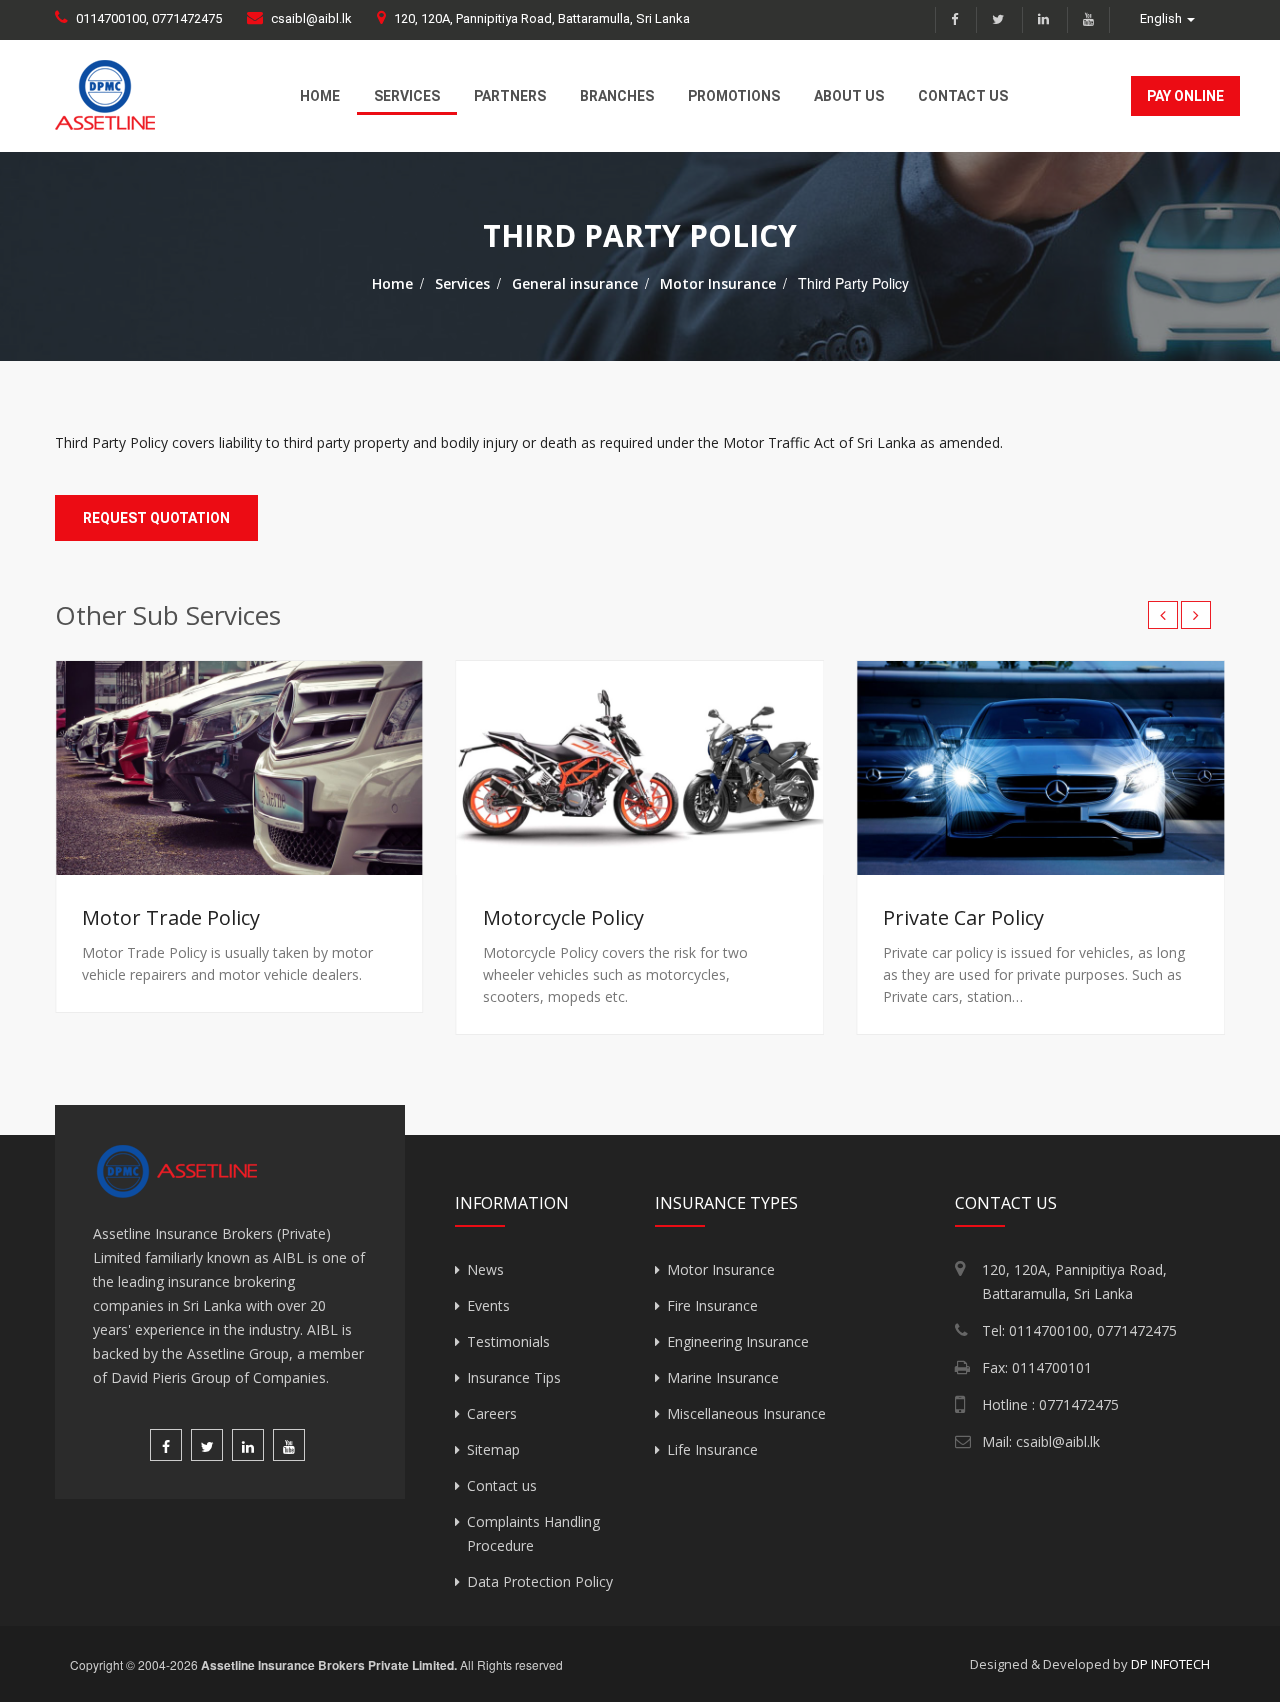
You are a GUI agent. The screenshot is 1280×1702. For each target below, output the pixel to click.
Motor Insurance (718, 283)
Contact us (963, 96)
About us (849, 96)
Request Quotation (156, 518)
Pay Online (1185, 96)
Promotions (734, 96)
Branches (617, 96)
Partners (510, 96)
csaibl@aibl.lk (311, 18)
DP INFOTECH (1170, 1664)
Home (320, 96)
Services (407, 96)
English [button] (1162, 18)
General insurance (575, 283)
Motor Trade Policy (171, 918)
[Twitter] (997, 20)
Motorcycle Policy (563, 918)
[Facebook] (954, 20)
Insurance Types (726, 1204)
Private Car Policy (963, 918)
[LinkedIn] (1043, 20)
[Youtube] (1088, 20)
